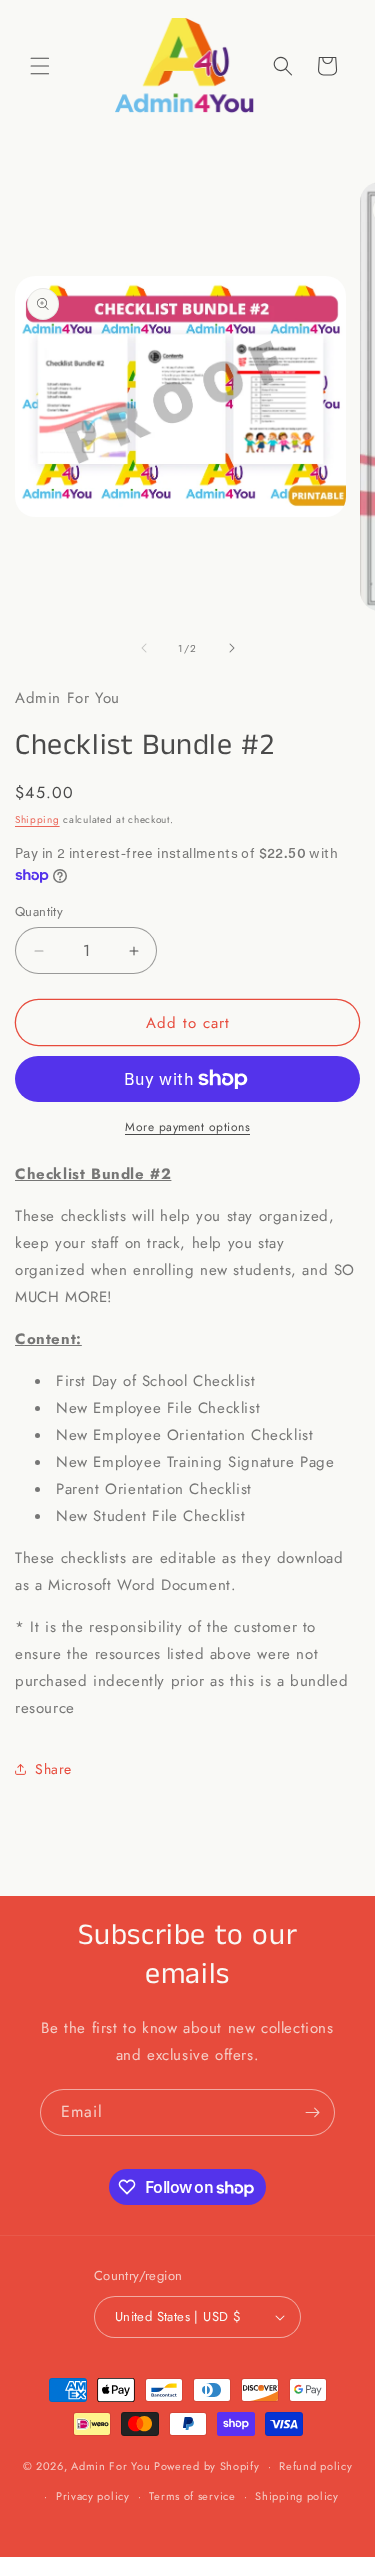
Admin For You (110, 2466)
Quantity (39, 911)
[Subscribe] (312, 2112)
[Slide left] (144, 648)
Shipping (37, 819)
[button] (40, 66)
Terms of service (192, 2496)
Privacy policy (93, 2496)
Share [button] (53, 1769)
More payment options (187, 1127)
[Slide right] (232, 648)
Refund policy (315, 2466)
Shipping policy (297, 2496)
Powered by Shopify (207, 2466)
